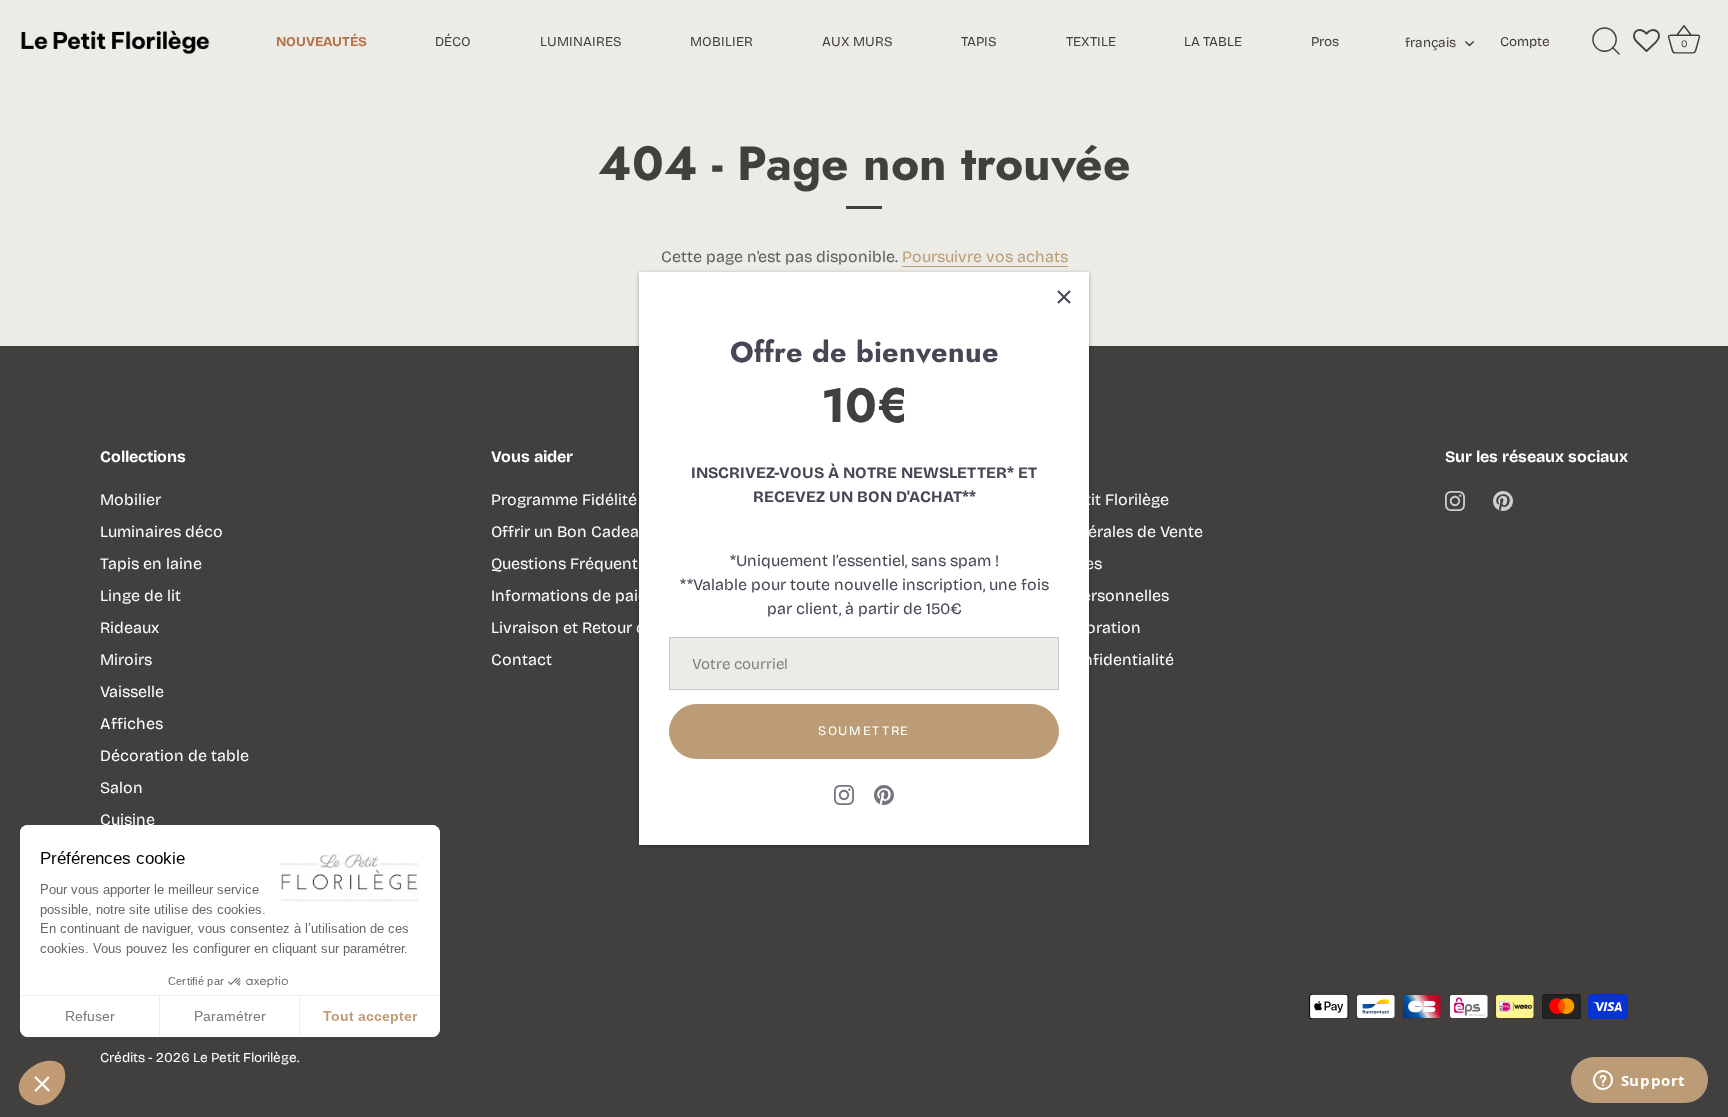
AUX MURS (857, 41)
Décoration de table (174, 755)
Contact (521, 659)
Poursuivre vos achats (985, 256)
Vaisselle (132, 691)
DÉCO (453, 41)
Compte (1525, 41)
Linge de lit (140, 595)
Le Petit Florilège (245, 1057)
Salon (121, 787)
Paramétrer (230, 1016)
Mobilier (130, 499)
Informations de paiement (588, 595)
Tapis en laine (151, 563)
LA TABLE (1213, 41)
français (1430, 43)
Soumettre (864, 731)
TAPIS (979, 41)
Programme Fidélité (564, 499)
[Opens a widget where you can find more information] (1639, 1082)
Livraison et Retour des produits (610, 627)
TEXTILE (1091, 41)
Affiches (131, 723)
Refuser (90, 1016)
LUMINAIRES (581, 41)
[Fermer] (1064, 297)
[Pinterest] (884, 794)
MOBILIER (721, 41)
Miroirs (126, 659)
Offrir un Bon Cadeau (569, 531)
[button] (42, 1083)
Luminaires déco (161, 531)
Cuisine (127, 819)
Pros (1325, 41)
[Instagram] (844, 794)
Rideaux (129, 627)
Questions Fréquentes (573, 563)
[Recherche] (1606, 42)
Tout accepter (370, 1016)
